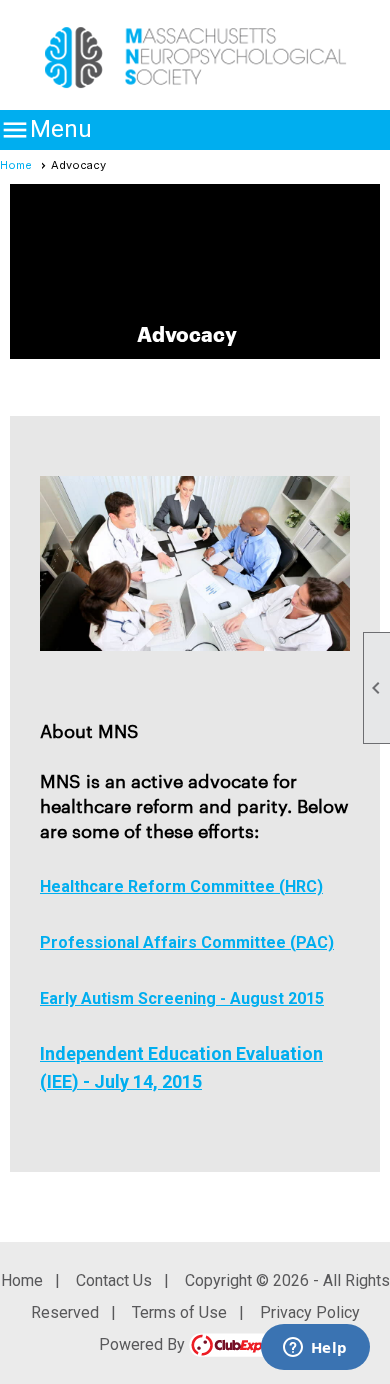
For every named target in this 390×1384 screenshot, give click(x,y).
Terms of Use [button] (179, 1312)
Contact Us (114, 1280)
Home (16, 165)
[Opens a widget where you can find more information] (315, 1349)
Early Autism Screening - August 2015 (182, 998)
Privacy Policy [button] (310, 1312)
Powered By (144, 1344)
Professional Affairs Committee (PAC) (187, 942)
